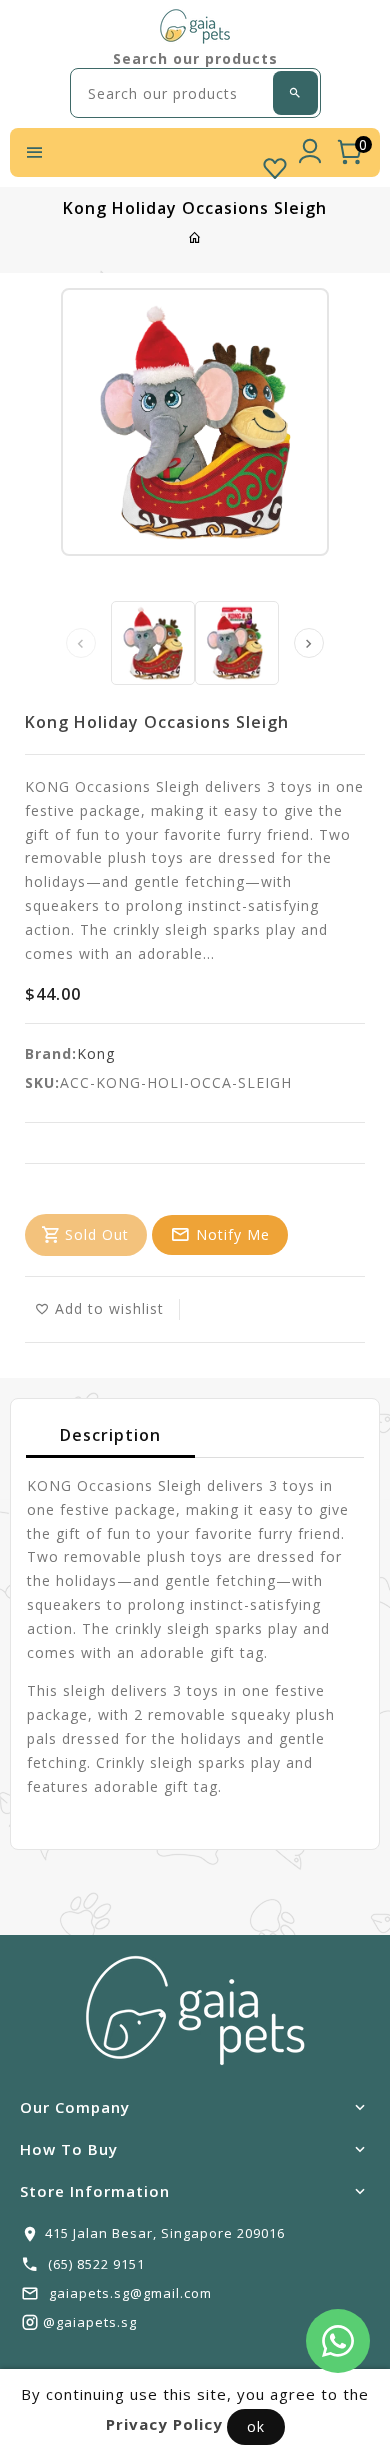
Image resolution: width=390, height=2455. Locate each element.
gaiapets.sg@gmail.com (130, 2293)
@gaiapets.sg (90, 2322)
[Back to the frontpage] (195, 237)
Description (110, 1435)
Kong (96, 1053)
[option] (153, 643)
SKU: (42, 1082)
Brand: (51, 1053)
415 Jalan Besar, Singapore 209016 (165, 2233)
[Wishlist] (275, 164)
